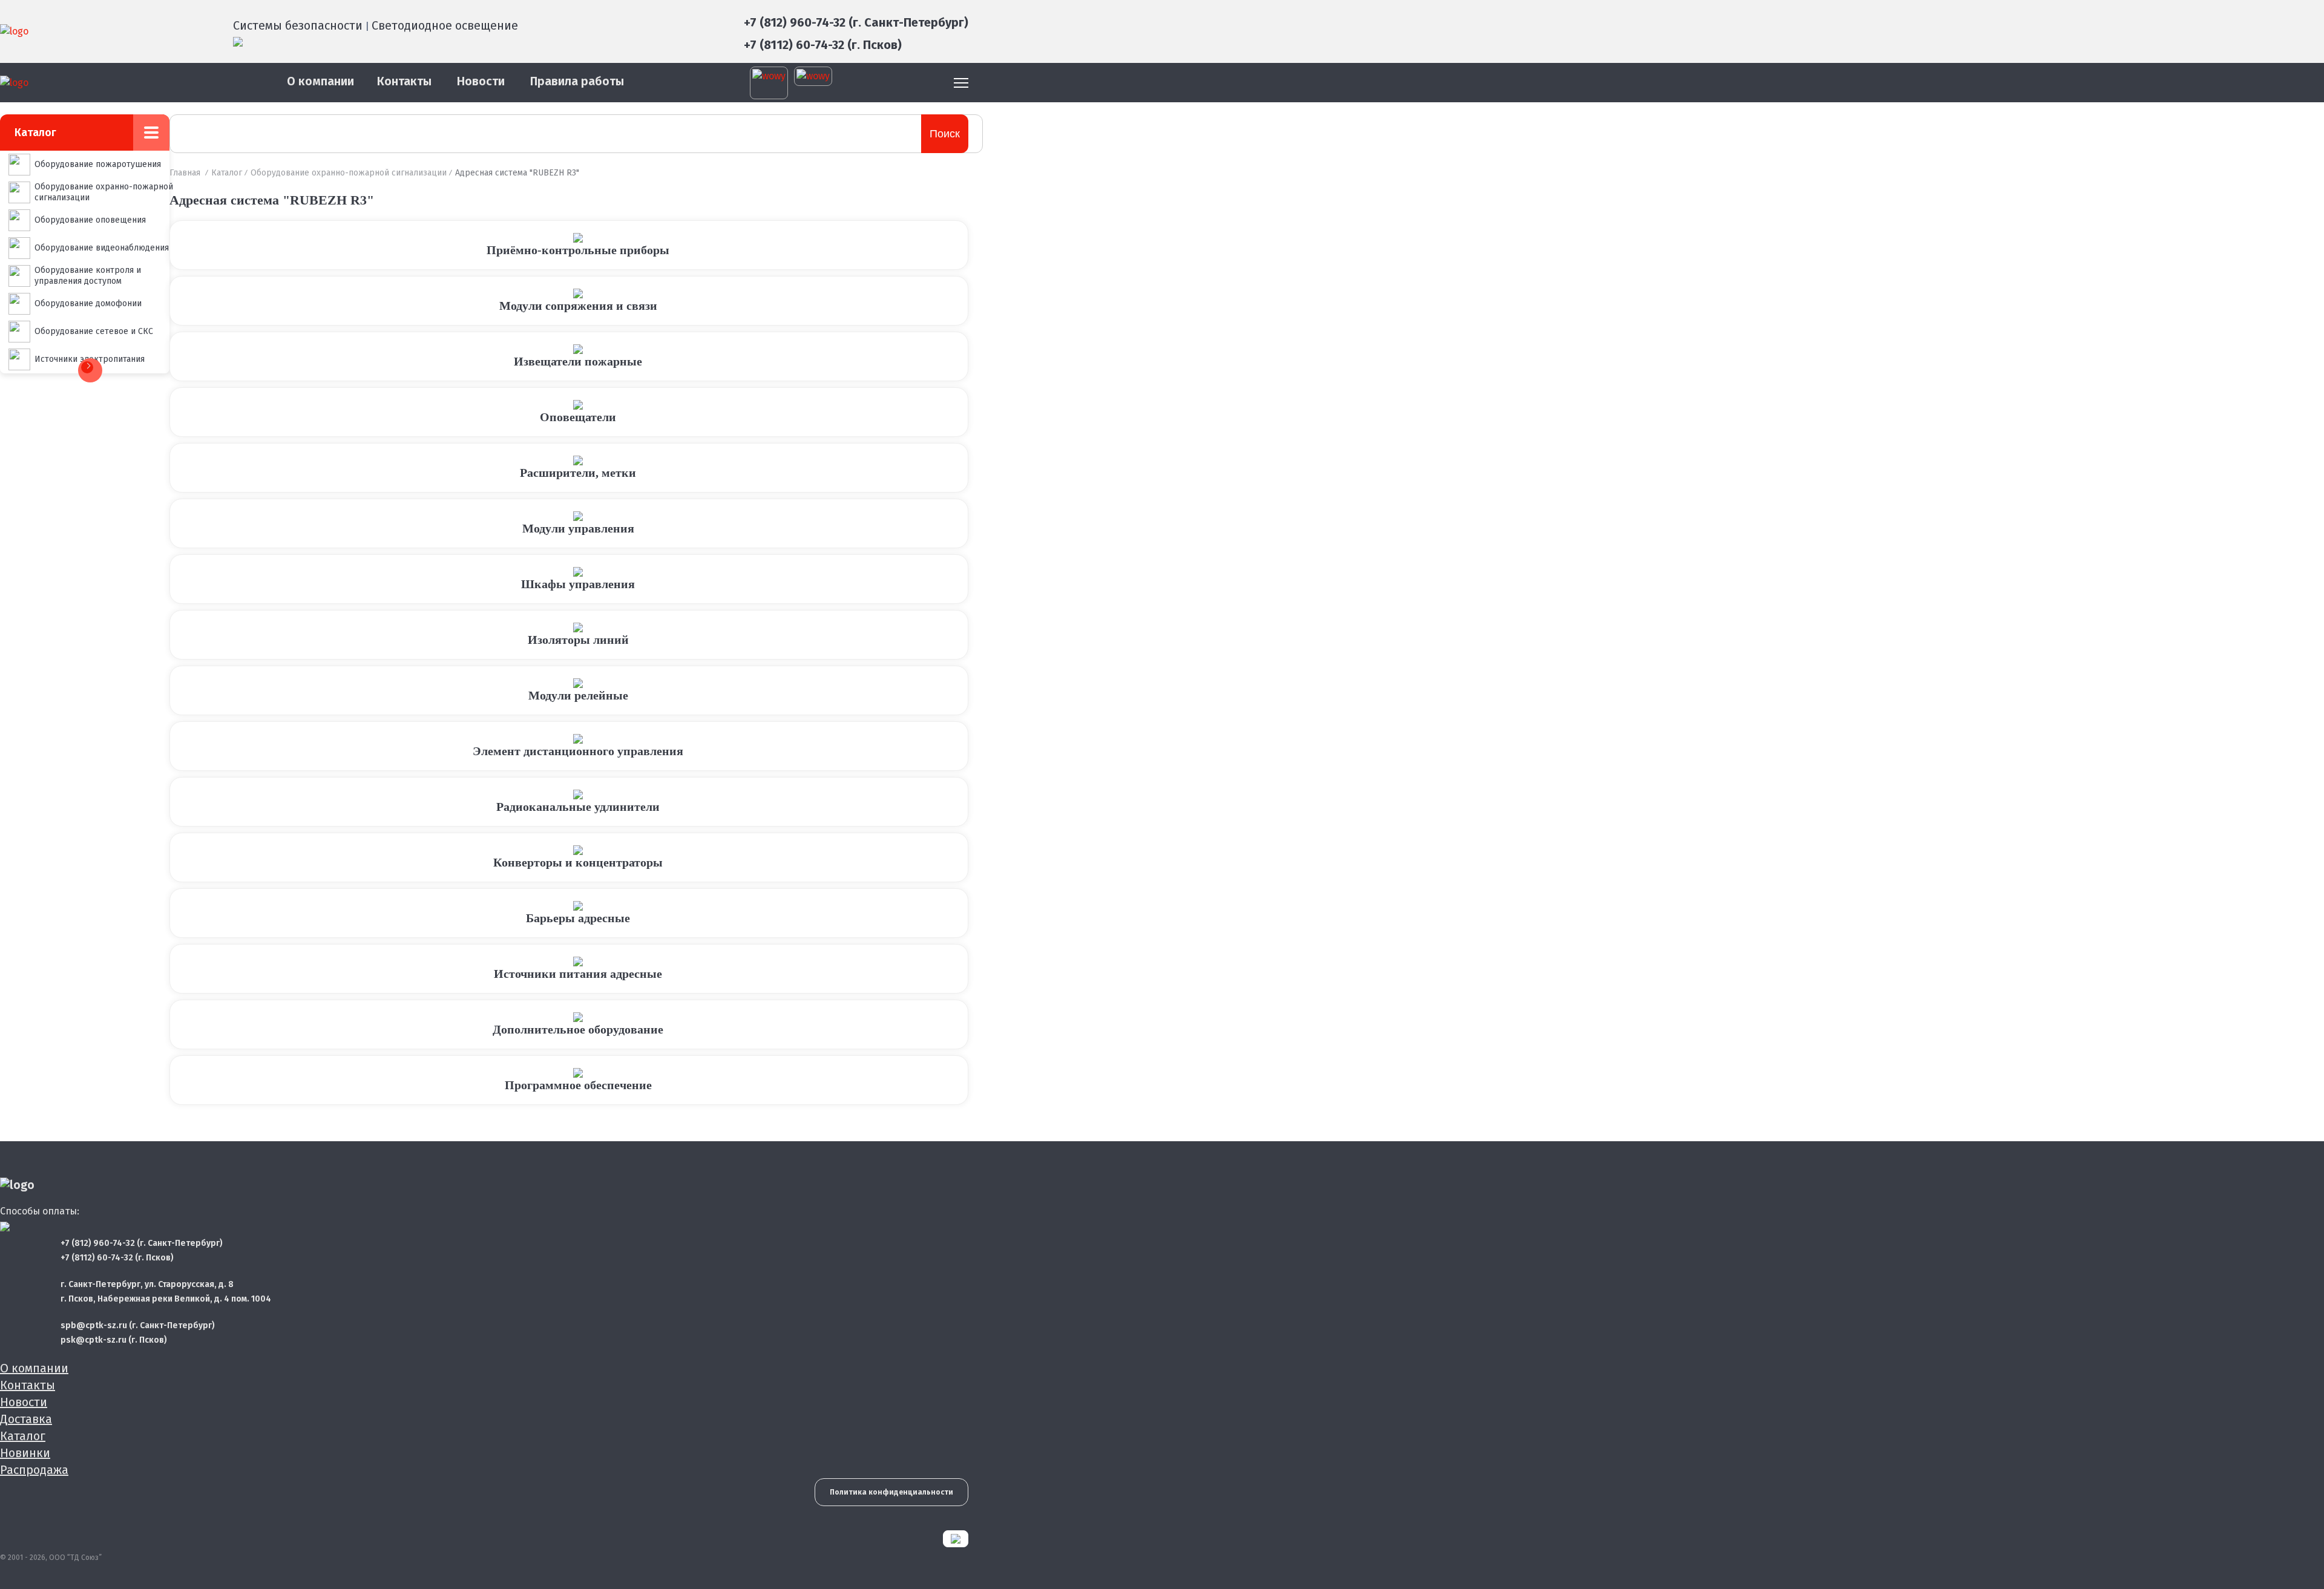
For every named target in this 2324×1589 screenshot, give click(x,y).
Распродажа (34, 1470)
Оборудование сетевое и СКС (94, 331)
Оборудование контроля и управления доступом (88, 276)
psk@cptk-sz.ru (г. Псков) (114, 1340)
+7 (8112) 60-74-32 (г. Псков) (823, 45)
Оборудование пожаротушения (98, 164)
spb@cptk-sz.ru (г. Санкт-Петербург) (138, 1325)
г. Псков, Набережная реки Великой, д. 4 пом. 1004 (166, 1299)
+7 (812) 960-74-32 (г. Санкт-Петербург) (856, 22)
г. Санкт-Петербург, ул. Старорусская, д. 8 (147, 1284)
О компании (320, 81)
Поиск (945, 134)
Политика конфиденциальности (891, 1492)
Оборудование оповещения (90, 220)
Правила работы (577, 81)
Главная (185, 173)
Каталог (227, 173)
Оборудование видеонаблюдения (102, 248)
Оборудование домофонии (88, 303)
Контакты (404, 81)
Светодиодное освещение (445, 25)
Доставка (26, 1419)
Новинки (25, 1453)
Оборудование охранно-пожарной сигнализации (104, 192)
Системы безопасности (298, 25)
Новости (481, 81)
